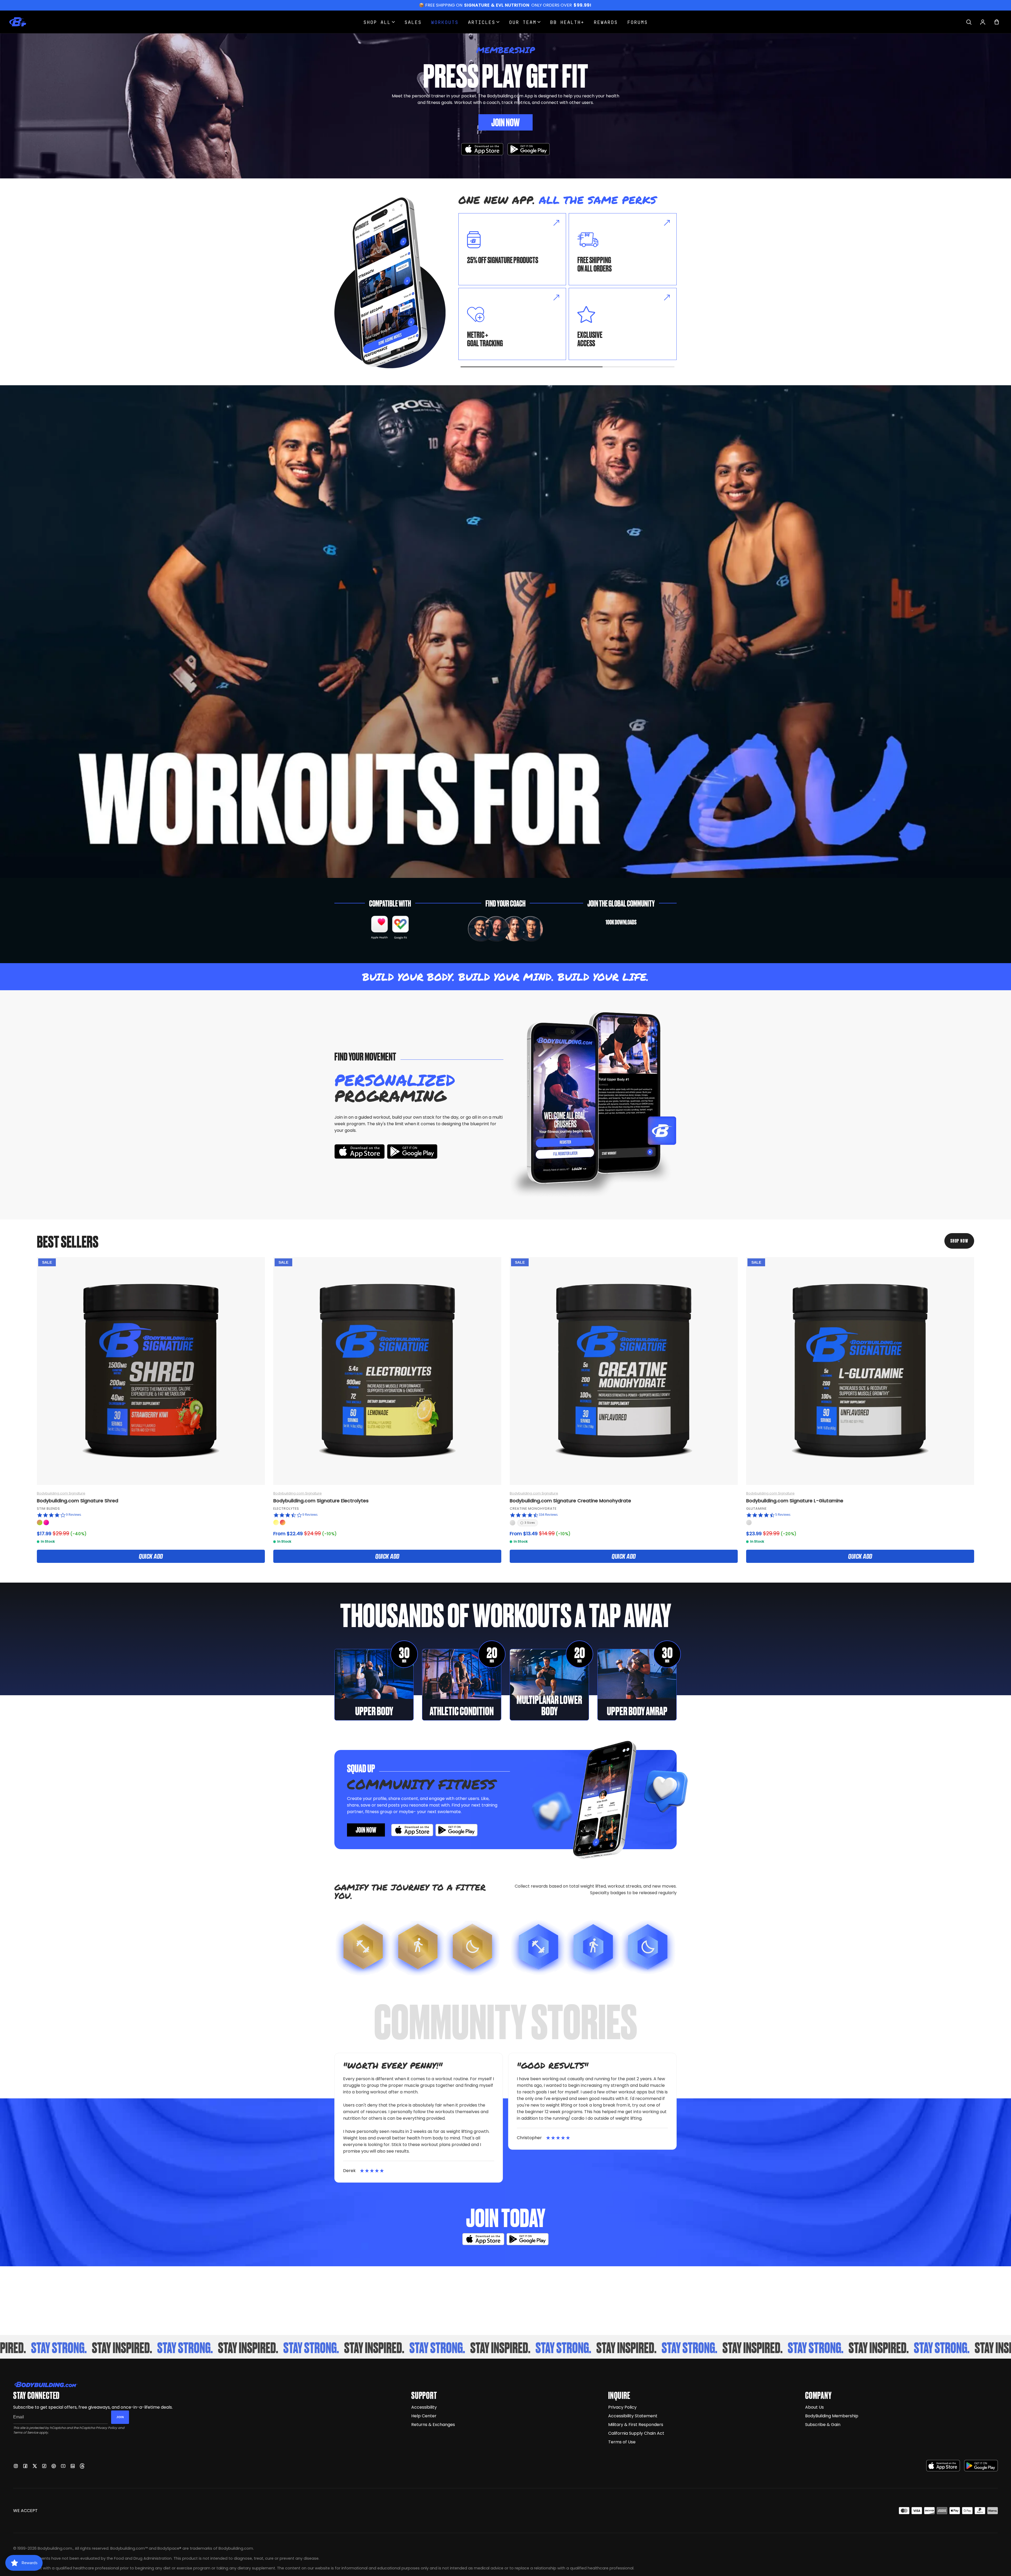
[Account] (983, 22)
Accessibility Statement (633, 2416)
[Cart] (997, 22)
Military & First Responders (636, 2425)
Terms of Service (26, 2432)
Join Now (506, 122)
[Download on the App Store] (943, 2466)
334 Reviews (548, 1515)
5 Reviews (783, 1515)
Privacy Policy (106, 2428)
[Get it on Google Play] (529, 149)
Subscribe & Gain (823, 2425)
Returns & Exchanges (433, 2425)
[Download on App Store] (482, 149)
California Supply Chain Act (636, 2433)
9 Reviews (73, 1515)
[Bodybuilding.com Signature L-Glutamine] (860, 1371)
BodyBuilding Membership (832, 2416)
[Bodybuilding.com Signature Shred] (151, 1371)
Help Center (424, 2416)
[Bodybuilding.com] (18, 22)
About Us (814, 2407)
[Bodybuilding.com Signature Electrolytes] (387, 1371)
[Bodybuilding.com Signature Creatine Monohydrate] (624, 1371)
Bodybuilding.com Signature (61, 1493)
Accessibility (424, 2407)
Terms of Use (622, 2442)
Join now (366, 1829)
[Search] (969, 22)
